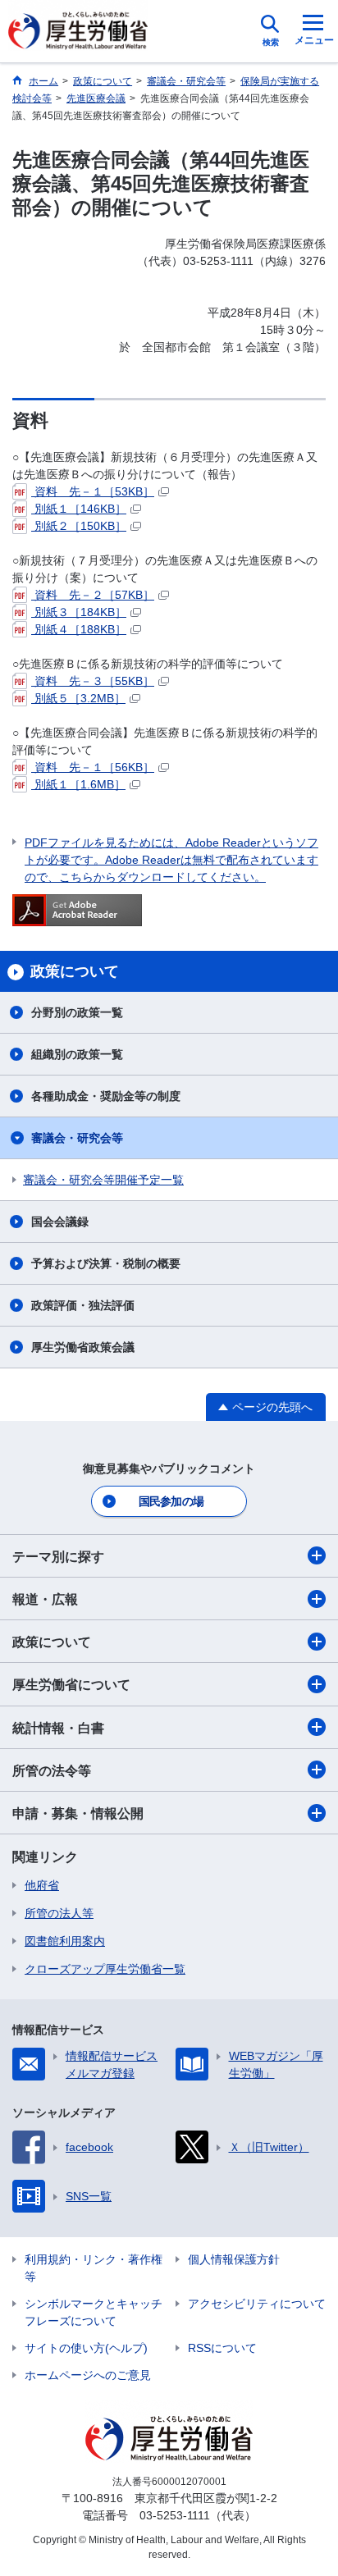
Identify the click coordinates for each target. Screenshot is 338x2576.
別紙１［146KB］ (79, 509)
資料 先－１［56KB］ (93, 767)
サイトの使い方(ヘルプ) (86, 2348)
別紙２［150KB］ (79, 526)
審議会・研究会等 (77, 1138)
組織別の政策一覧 (77, 1054)
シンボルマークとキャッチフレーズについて (94, 2312)
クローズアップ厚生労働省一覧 (105, 1969)
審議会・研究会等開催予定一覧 (103, 1180)
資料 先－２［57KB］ (93, 595)
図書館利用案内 (65, 1941)
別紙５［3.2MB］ (78, 698)
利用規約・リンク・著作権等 (94, 2268)
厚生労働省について (71, 1685)
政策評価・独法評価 (83, 1305)
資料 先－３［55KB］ (93, 681)
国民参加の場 (171, 1501)
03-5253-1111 (175, 2515)
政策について (52, 1642)
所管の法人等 (59, 1913)
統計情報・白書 (58, 1728)
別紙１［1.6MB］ (78, 784)
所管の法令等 (52, 1771)
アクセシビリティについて (257, 2304)
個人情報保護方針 (234, 2259)
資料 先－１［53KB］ (93, 491)
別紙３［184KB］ (79, 612)
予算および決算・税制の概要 (106, 1263)
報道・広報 (45, 1599)
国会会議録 (60, 1222)
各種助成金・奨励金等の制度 (106, 1096)
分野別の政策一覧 (77, 1012)
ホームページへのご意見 (88, 2375)
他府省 (42, 1885)
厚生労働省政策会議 (83, 1347)
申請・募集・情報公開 (78, 1813)
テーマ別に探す (58, 1557)
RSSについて (222, 2348)
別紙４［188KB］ (79, 629)
